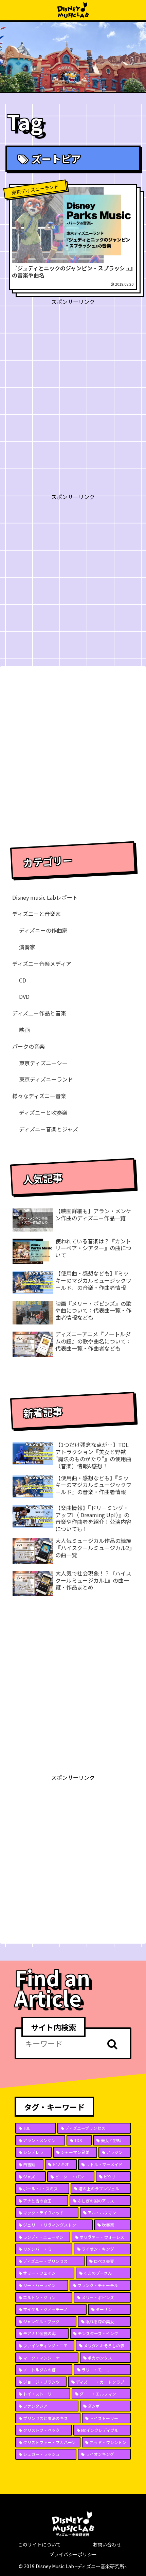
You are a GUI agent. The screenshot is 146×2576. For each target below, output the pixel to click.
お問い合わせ (107, 2544)
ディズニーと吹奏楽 (43, 1112)
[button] (112, 2044)
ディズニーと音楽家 (36, 914)
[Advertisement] (73, 380)
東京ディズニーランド (46, 1079)
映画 (24, 1030)
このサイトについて (39, 2544)
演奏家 (27, 947)
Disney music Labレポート (45, 897)
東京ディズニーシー (43, 1063)
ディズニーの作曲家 (43, 930)
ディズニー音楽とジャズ (49, 1129)
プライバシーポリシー (73, 2554)
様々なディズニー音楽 (39, 1096)
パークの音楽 (29, 1046)
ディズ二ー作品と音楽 (39, 1013)
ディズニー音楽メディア (42, 963)
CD (23, 980)
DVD (24, 996)
